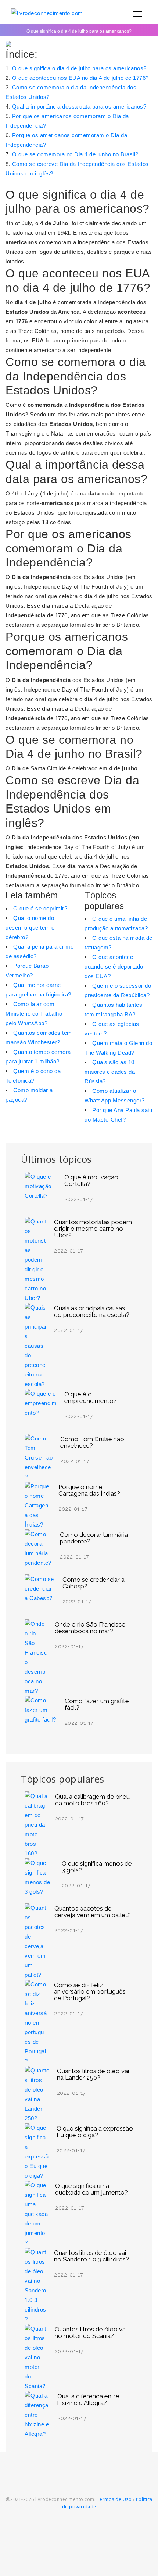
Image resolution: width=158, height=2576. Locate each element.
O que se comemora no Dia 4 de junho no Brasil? (75, 154)
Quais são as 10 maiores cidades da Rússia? (110, 1072)
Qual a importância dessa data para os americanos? (79, 106)
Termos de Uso (114, 2499)
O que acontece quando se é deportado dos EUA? (114, 967)
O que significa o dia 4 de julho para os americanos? (79, 68)
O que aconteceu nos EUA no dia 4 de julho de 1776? (80, 78)
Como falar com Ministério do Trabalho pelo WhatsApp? (34, 1014)
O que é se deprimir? (40, 908)
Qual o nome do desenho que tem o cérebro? (30, 928)
